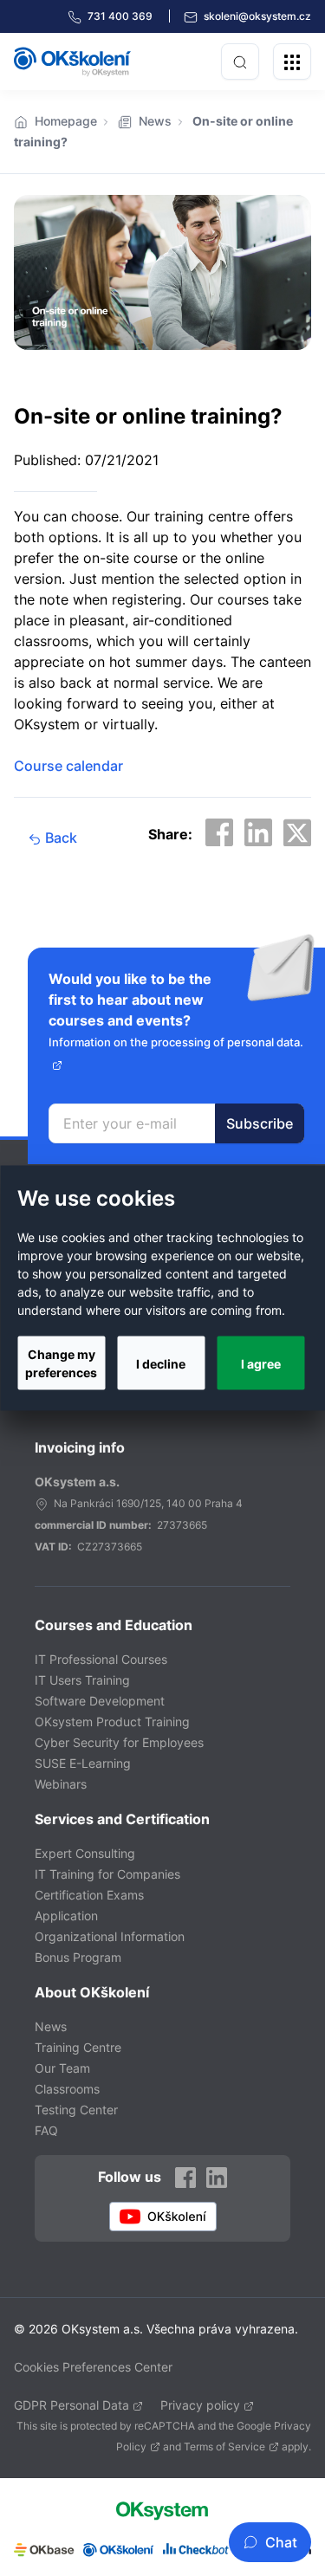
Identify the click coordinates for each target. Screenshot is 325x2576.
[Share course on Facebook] (219, 832)
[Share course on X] (297, 832)
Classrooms (67, 2089)
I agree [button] (261, 1363)
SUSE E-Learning (83, 1763)
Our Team (62, 2068)
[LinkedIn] (217, 2176)
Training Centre (78, 2047)
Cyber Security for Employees (119, 1742)
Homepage (66, 121)
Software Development (100, 1701)
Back (59, 838)
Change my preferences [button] (61, 1363)
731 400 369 (121, 16)
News (155, 121)
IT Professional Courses (101, 1659)
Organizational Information (110, 1936)
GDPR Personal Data (71, 2405)
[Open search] (240, 61)
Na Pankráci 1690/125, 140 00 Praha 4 (148, 1503)
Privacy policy (200, 2405)
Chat (281, 2542)
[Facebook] (185, 2176)
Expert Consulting (85, 1853)
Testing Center (76, 2110)
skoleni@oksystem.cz (256, 16)
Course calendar (68, 766)
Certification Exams (89, 1895)
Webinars (61, 1784)
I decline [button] (161, 1363)
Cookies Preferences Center (93, 2367)
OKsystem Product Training (112, 1722)
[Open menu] (292, 61)
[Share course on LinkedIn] (258, 832)
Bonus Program (78, 1957)
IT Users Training (82, 1680)
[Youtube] (163, 2217)
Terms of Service (224, 2447)
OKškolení (72, 62)
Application (66, 1916)
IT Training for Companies (107, 1874)
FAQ (46, 2130)
